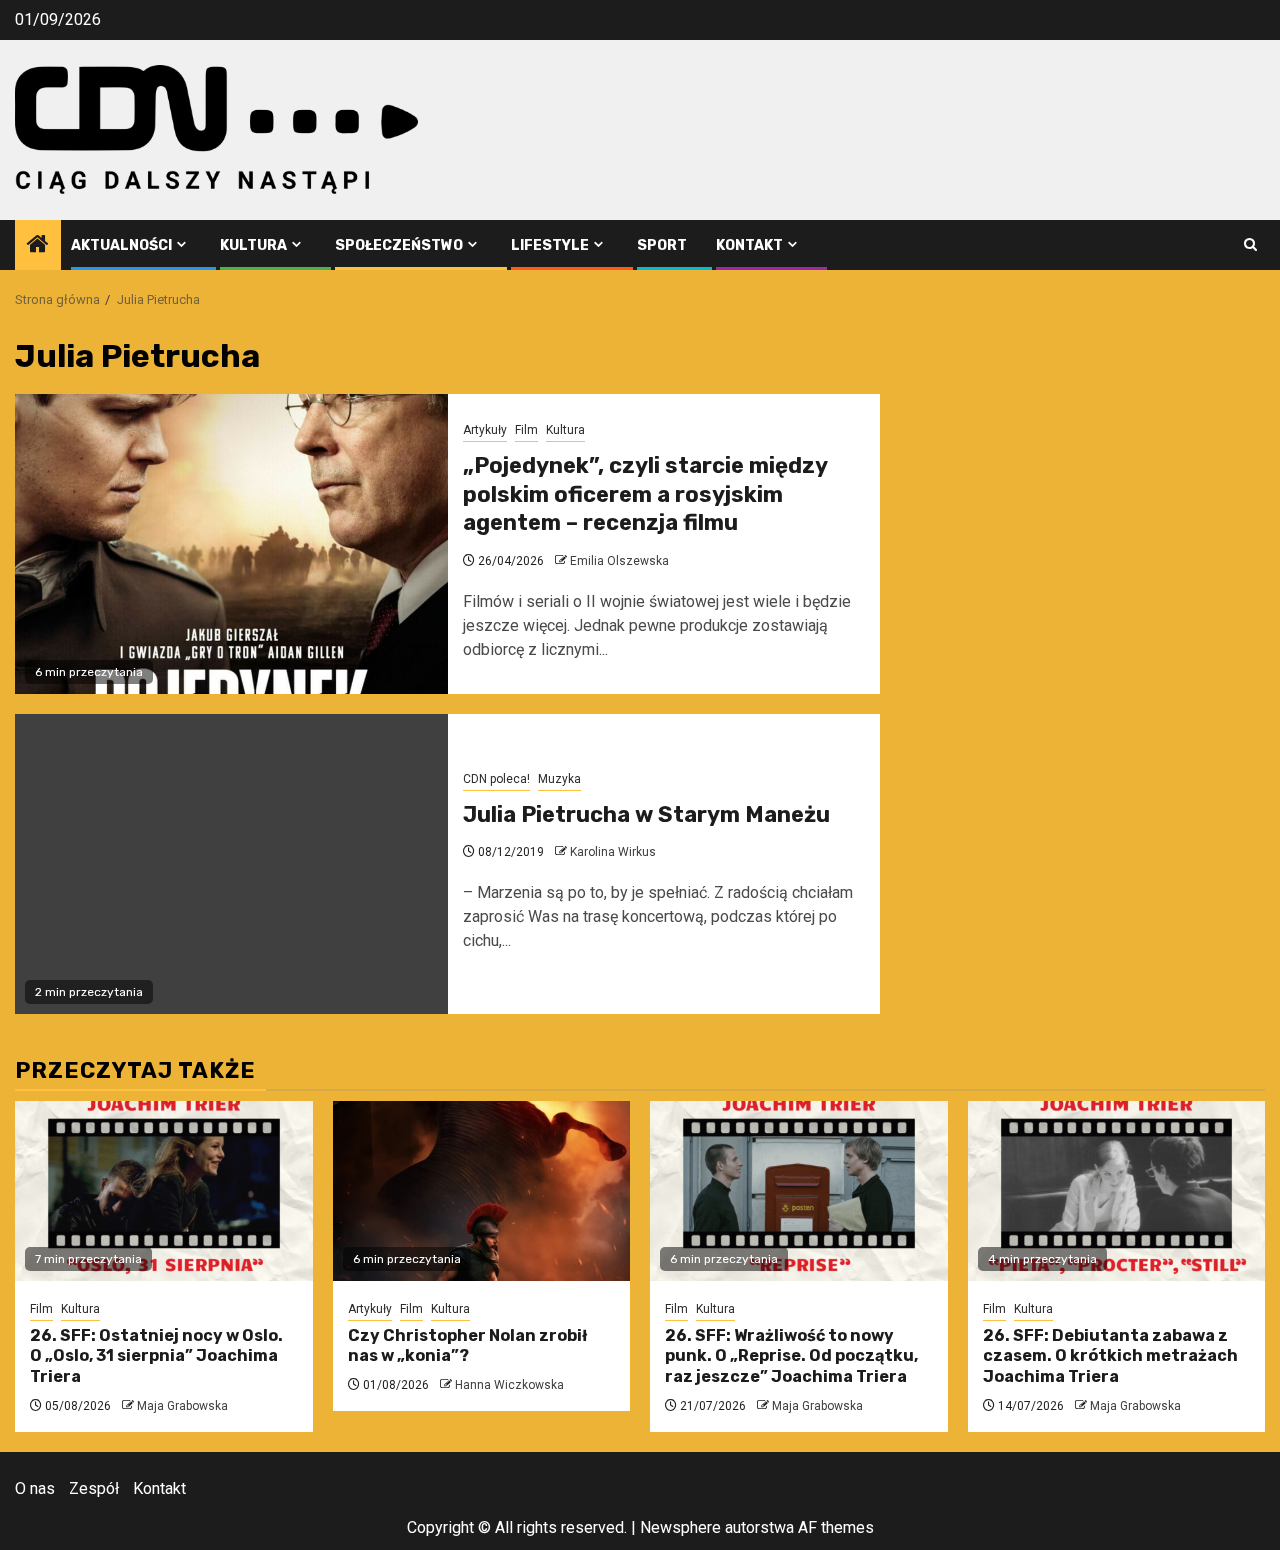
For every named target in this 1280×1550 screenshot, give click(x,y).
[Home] (38, 246)
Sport (662, 245)
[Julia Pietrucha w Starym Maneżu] (231, 864)
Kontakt (749, 245)
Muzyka (559, 779)
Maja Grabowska (182, 1406)
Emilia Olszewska (619, 561)
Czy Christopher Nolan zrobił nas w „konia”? (467, 1346)
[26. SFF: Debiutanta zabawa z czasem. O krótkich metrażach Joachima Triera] (1117, 1191)
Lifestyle (550, 245)
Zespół (94, 1488)
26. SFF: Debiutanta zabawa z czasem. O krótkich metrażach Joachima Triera (1110, 1356)
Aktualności (121, 245)
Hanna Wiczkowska (509, 1385)
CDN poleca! (496, 779)
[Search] (1250, 244)
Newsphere (680, 1527)
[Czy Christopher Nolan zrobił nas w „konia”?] (482, 1191)
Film (526, 430)
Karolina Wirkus (613, 852)
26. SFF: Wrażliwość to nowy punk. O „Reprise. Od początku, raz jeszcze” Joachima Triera (791, 1356)
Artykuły (485, 430)
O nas (35, 1488)
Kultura (253, 245)
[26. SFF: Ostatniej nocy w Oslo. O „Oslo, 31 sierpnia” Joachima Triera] (164, 1191)
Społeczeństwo (399, 245)
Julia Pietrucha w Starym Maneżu (646, 814)
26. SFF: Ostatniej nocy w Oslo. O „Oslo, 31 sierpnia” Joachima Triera (156, 1356)
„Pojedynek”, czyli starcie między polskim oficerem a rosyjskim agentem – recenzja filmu (645, 494)
